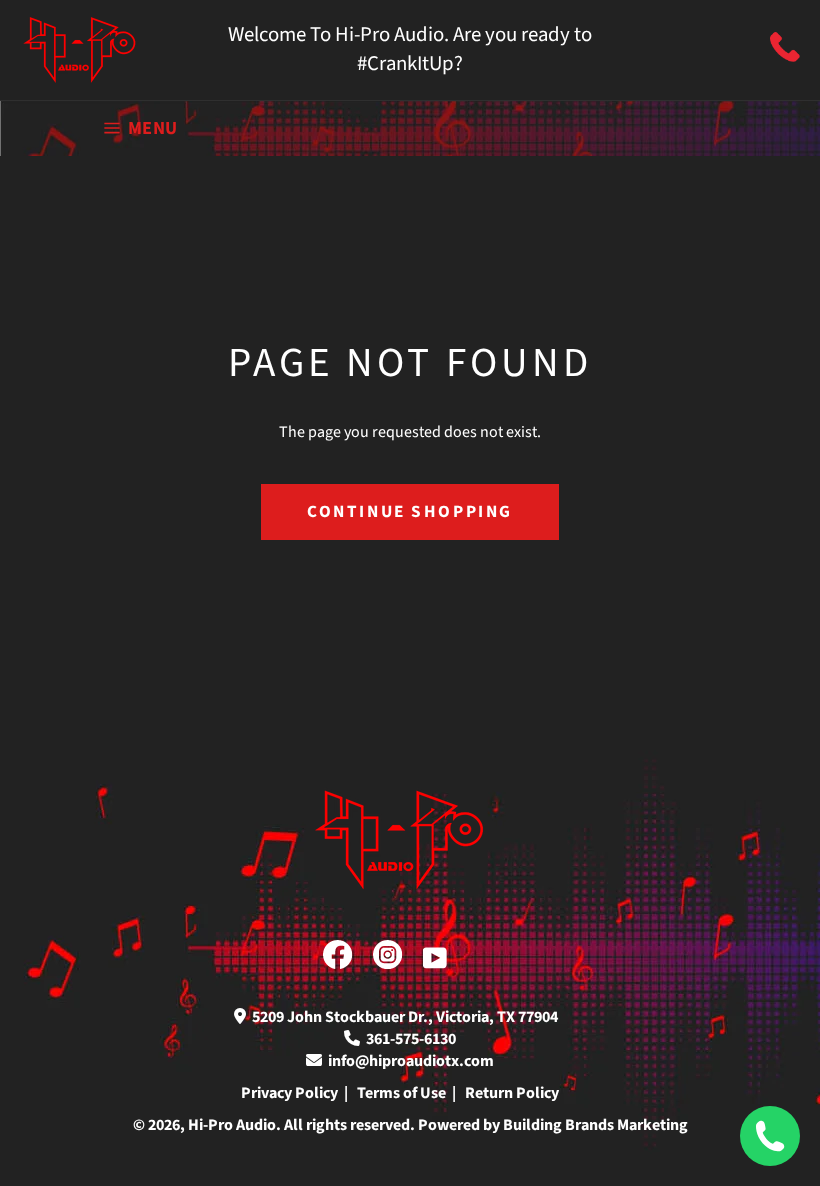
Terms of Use (401, 1093)
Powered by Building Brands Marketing (553, 1125)
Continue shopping (410, 511)
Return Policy (512, 1093)
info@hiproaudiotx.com (408, 1061)
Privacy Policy (289, 1093)
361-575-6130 (408, 1039)
